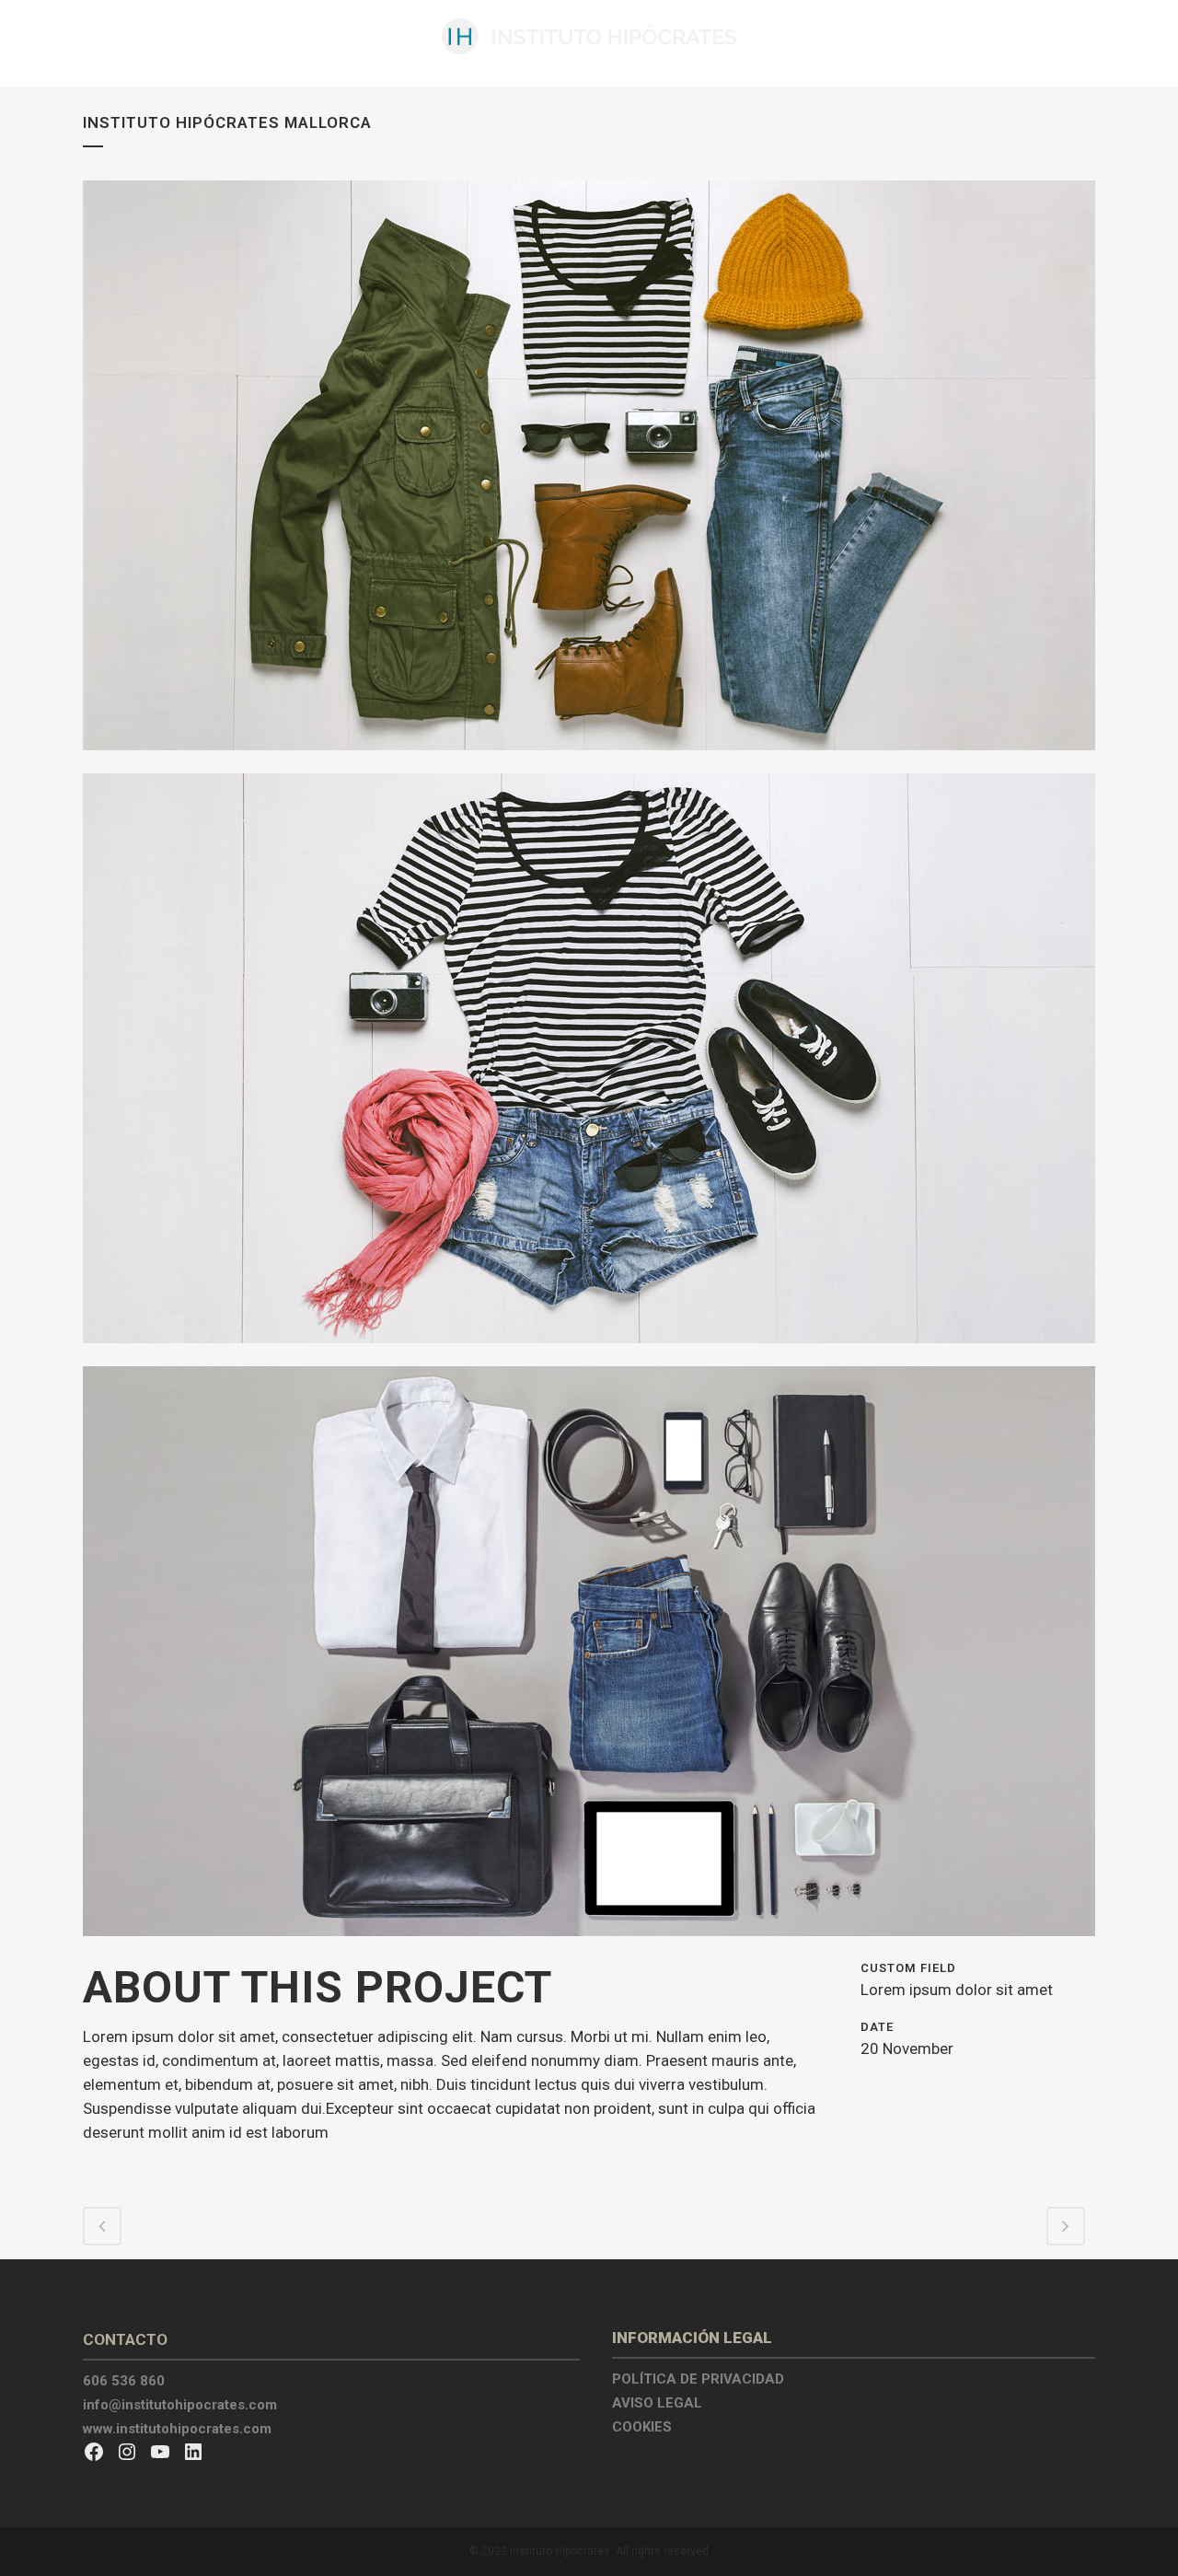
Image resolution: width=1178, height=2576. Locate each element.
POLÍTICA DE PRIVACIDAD (698, 2379)
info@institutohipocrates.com (180, 2405)
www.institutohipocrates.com (177, 2429)
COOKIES (642, 2427)
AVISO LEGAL (657, 2403)
